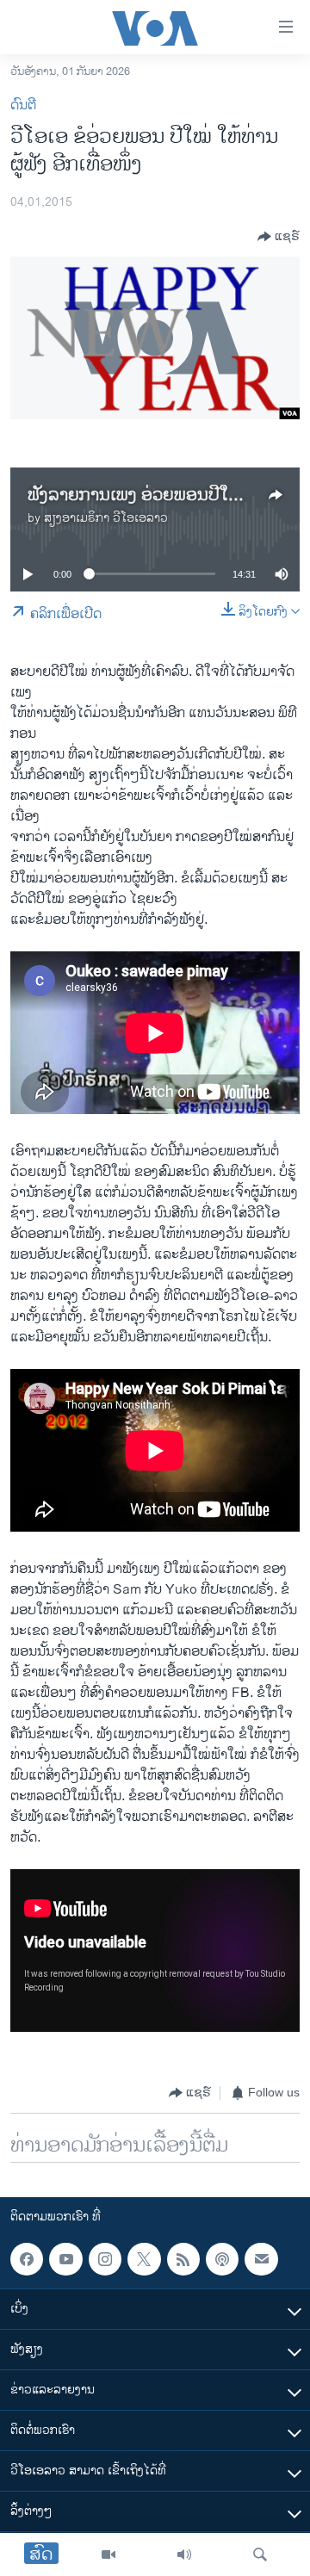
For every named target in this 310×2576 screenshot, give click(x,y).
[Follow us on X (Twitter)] (144, 2259)
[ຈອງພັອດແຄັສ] (261, 2259)
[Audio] (184, 2554)
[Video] (108, 2554)
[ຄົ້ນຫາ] (260, 2554)
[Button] (279, 237)
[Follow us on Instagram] (105, 2259)
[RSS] (183, 2259)
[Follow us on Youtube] (65, 2259)
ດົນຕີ (23, 105)
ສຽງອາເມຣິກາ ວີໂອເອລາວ (106, 518)
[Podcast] (222, 2259)
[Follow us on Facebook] (27, 2259)
